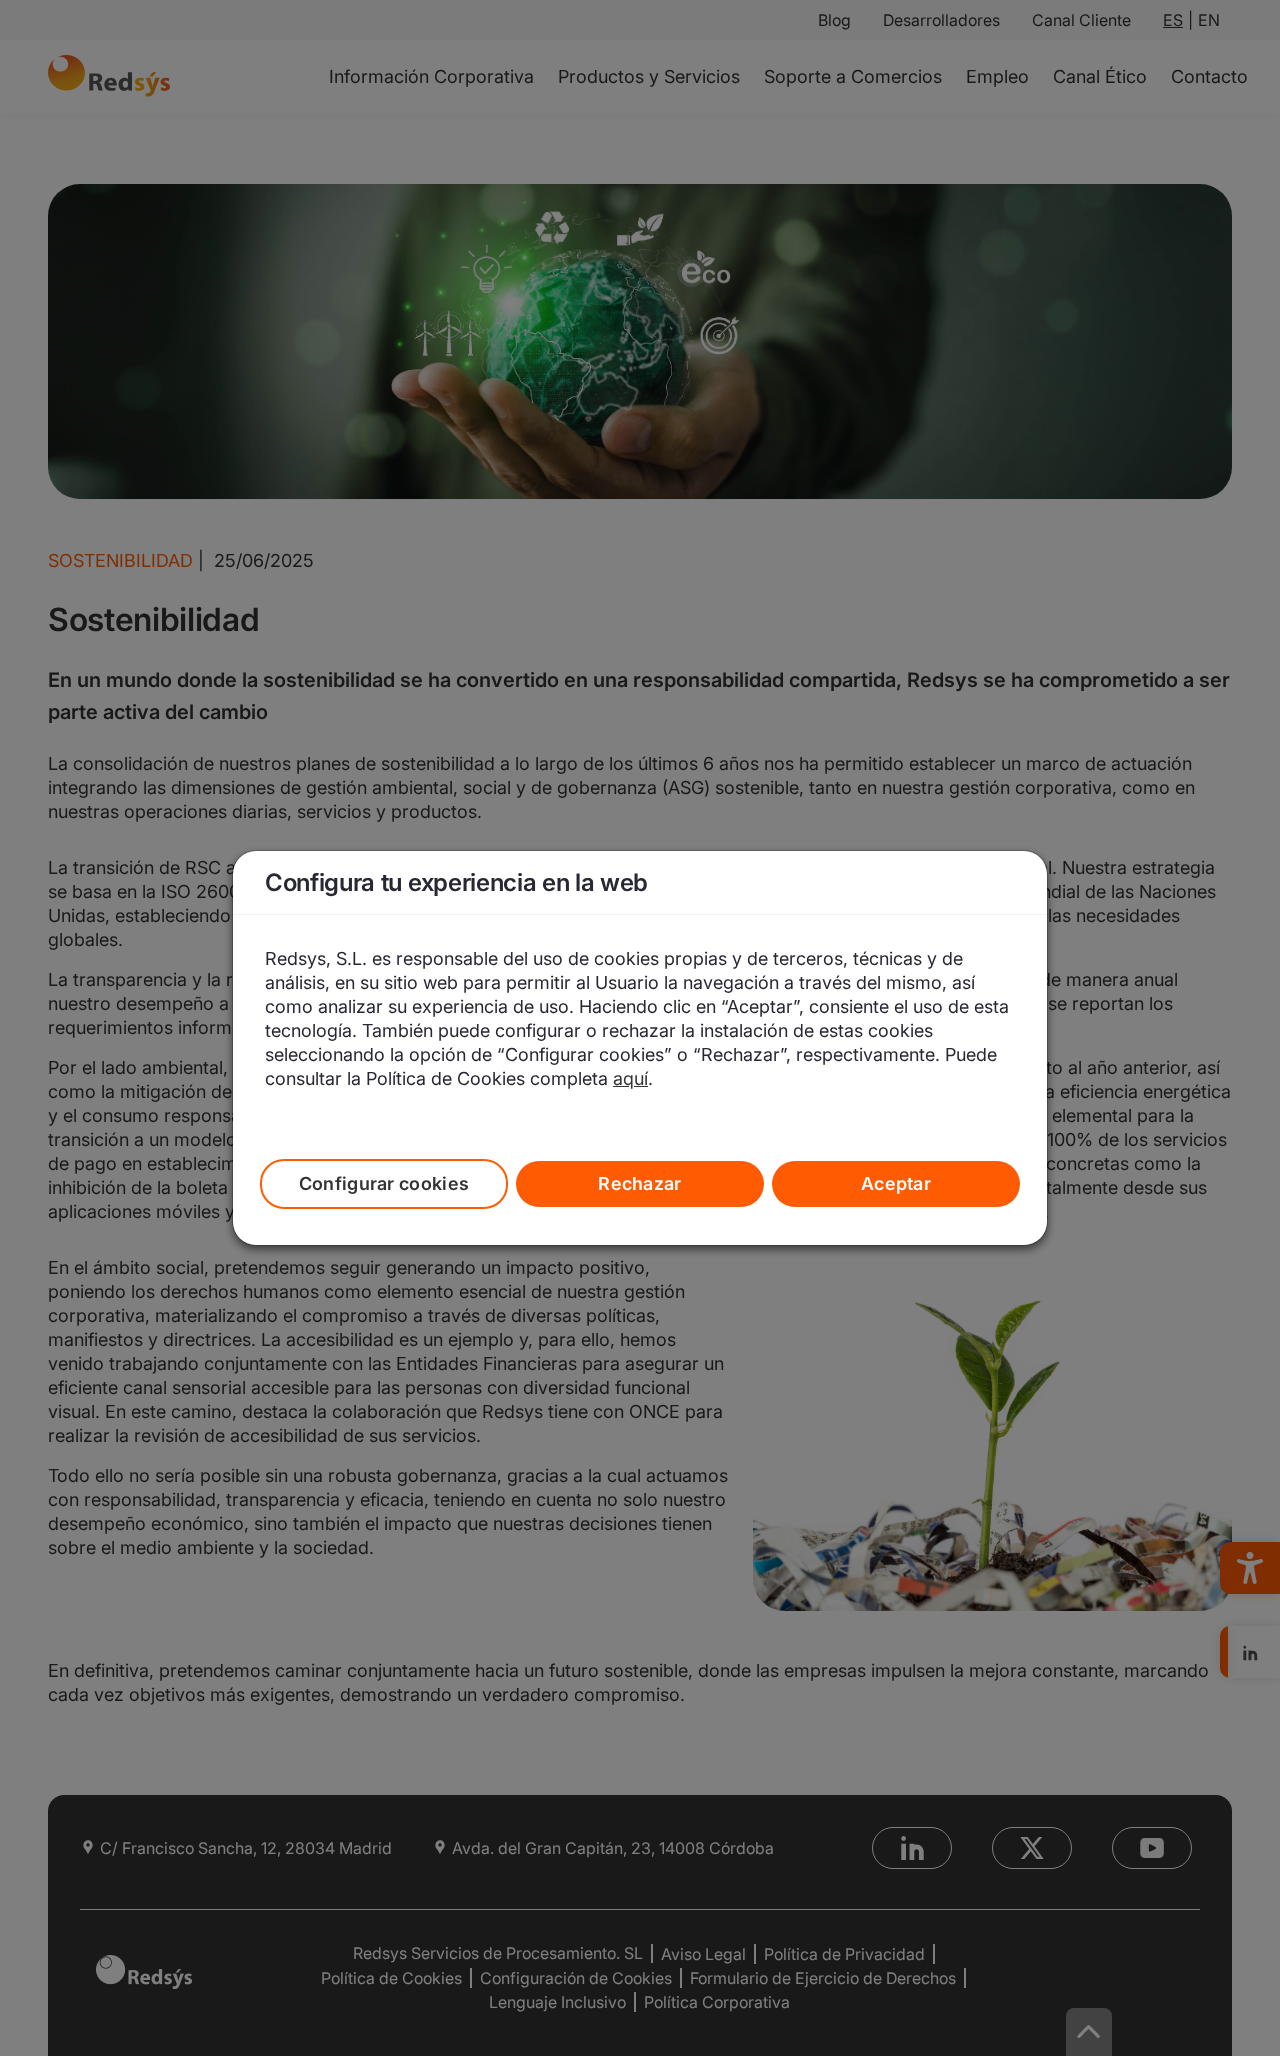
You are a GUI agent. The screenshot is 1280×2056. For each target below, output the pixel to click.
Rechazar (640, 1183)
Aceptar (896, 1183)
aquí (630, 1078)
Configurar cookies (384, 1183)
